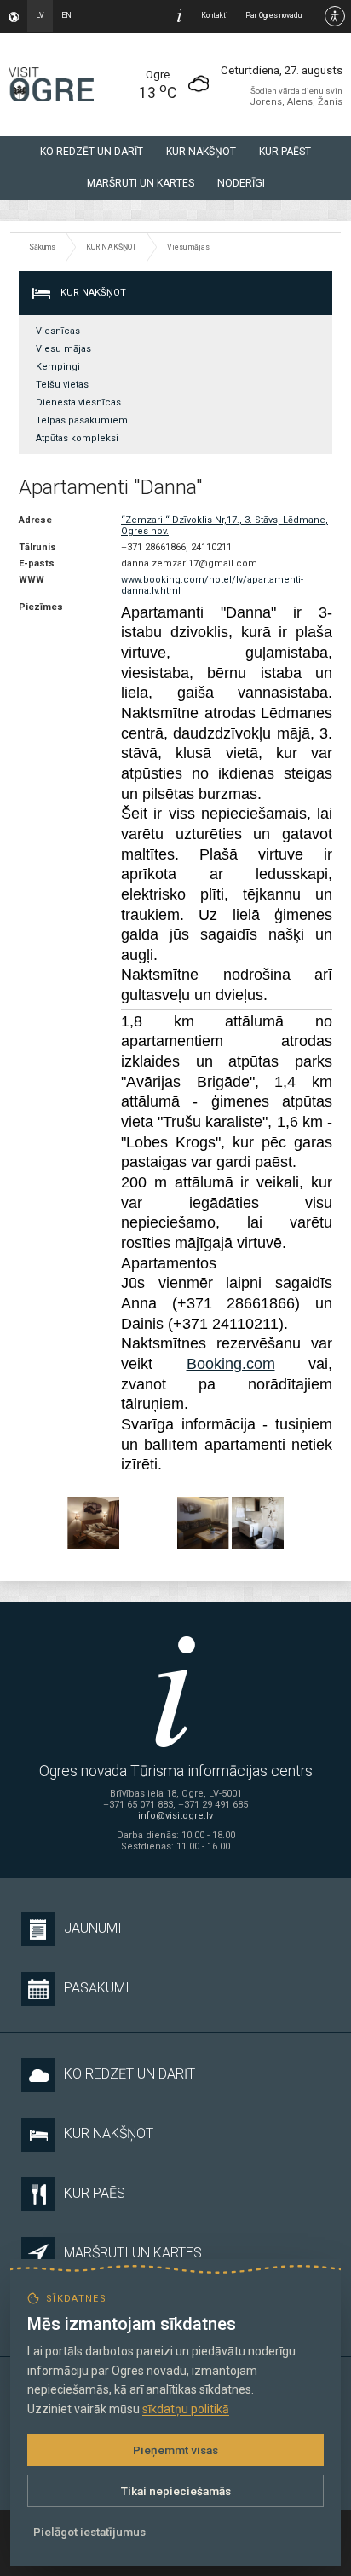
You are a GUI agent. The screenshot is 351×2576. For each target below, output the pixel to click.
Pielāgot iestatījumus (89, 2532)
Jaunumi (93, 1928)
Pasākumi (97, 1988)
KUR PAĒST (285, 152)
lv (40, 15)
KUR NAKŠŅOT (201, 152)
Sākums (42, 247)
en (66, 15)
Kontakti (215, 15)
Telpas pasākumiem (82, 420)
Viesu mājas (188, 247)
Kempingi (58, 367)
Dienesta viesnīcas (78, 402)
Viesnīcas (58, 331)
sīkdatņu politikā (186, 2409)
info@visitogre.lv (175, 1816)
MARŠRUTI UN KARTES (141, 183)
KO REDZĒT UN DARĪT (92, 152)
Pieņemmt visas (175, 2450)
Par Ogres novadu (273, 15)
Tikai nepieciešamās (176, 2491)
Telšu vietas (62, 385)
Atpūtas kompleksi (77, 438)
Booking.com (231, 1364)
